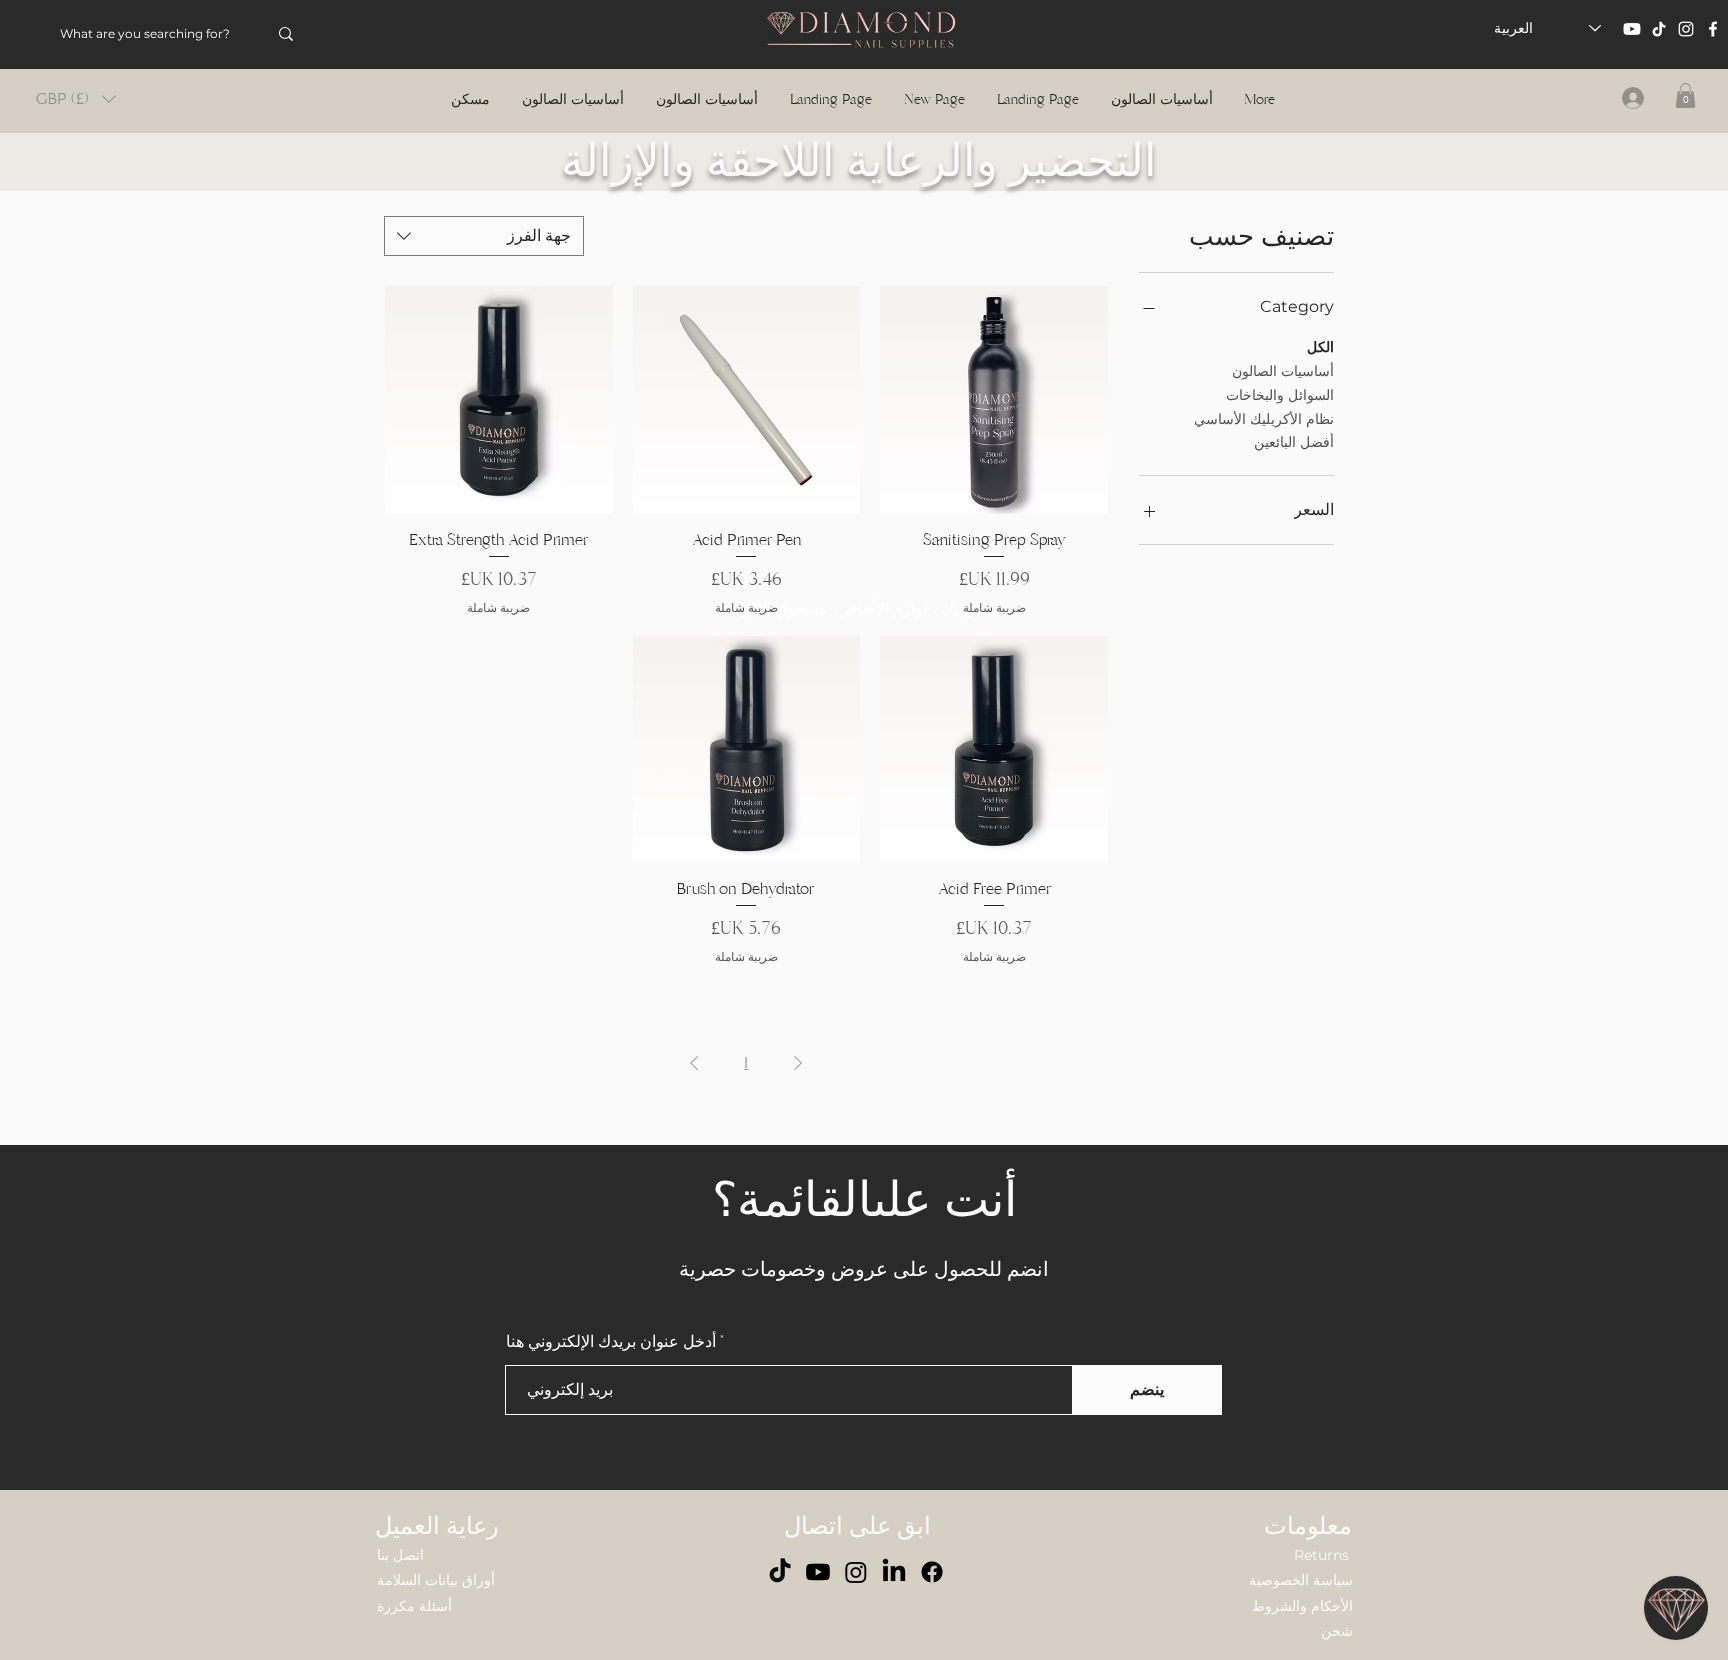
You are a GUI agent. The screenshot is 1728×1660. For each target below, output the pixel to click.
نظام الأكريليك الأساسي (1264, 419)
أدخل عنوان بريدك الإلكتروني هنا (611, 1342)
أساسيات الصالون (1283, 371)
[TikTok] (1659, 29)
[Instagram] (1686, 29)
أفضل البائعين (1294, 442)
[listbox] (76, 99)
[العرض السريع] (994, 400)
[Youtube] (1632, 29)
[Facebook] (1713, 29)
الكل (1320, 347)
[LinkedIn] (894, 1572)
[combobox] (484, 236)
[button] (76, 99)
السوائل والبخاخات (1280, 395)
